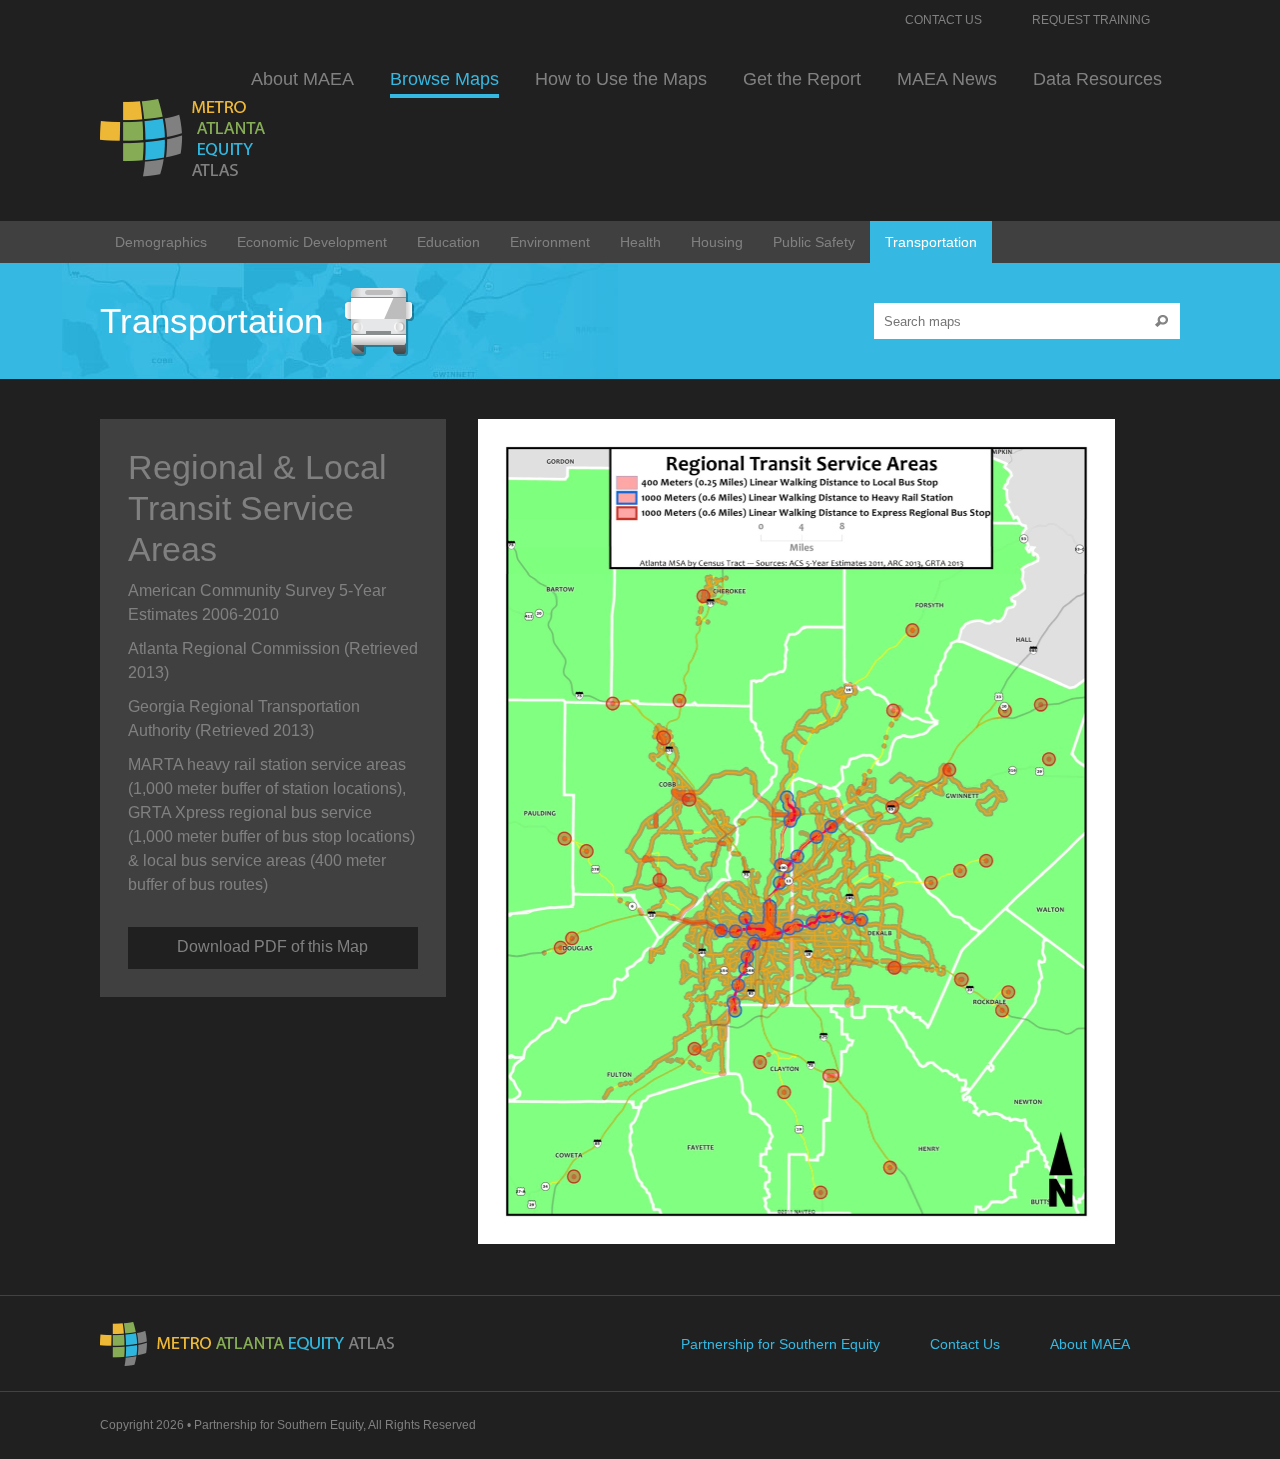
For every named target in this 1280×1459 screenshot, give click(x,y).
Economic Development (312, 242)
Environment (550, 242)
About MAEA (302, 79)
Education (448, 242)
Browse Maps (444, 79)
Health (640, 242)
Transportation (931, 242)
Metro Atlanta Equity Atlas (184, 138)
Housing (717, 242)
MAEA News (947, 79)
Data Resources (1097, 79)
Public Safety (814, 242)
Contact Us (943, 20)
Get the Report (802, 79)
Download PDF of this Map (272, 946)
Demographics (161, 242)
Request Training (1091, 20)
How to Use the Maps (621, 79)
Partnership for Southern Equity (780, 1344)
